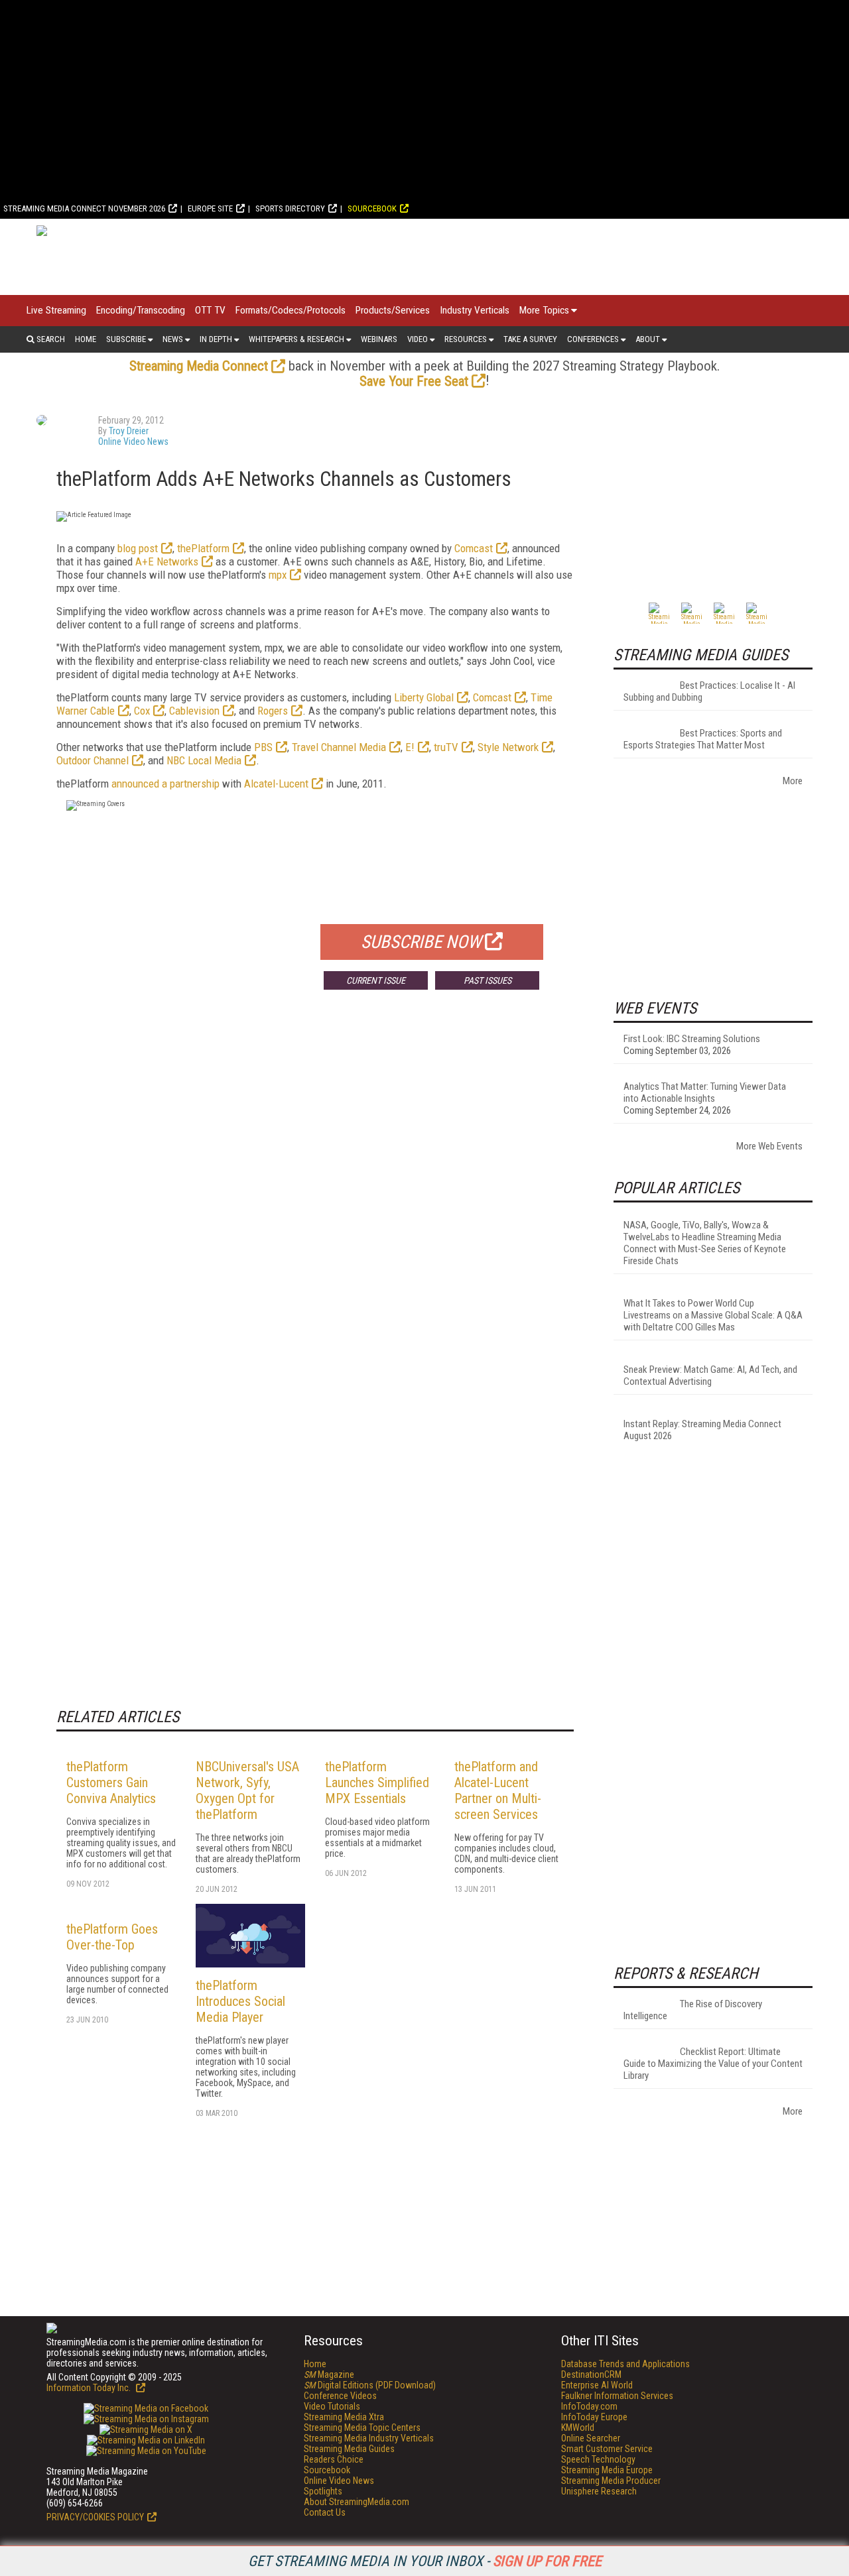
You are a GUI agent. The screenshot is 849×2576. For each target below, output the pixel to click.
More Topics (544, 310)
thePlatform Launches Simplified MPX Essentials (377, 1783)
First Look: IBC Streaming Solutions (692, 1039)
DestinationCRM (591, 2374)
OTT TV (210, 310)
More (793, 781)
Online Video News (133, 441)
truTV (446, 747)
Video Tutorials (332, 2406)
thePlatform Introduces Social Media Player (240, 2001)
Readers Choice (334, 2459)
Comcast (474, 548)
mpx (278, 575)
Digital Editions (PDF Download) (370, 2385)
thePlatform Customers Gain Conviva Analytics (111, 1783)
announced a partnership (165, 784)
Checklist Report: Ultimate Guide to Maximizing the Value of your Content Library (713, 2064)
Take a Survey (530, 339)
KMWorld (578, 2428)
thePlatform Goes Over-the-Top (112, 1937)
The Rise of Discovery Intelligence (693, 2010)
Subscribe (126, 339)
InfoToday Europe (594, 2417)
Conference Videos (340, 2396)
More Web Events (769, 1146)
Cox (142, 711)
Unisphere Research (599, 2491)
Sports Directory (290, 208)
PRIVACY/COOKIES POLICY (95, 2517)
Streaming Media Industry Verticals (369, 2438)
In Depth (216, 339)
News (173, 339)
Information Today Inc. (90, 2388)
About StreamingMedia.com (357, 2502)
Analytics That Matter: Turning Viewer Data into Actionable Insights (705, 1092)
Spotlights (323, 2491)
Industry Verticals (475, 310)
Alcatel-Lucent (276, 784)
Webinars (379, 339)
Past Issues (488, 980)
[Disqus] (315, 1196)
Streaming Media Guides (349, 2449)
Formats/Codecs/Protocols (291, 310)
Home (86, 339)
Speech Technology (598, 2459)
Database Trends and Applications (625, 2364)
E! (410, 747)
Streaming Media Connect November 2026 (84, 208)
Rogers (273, 711)
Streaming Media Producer (611, 2481)
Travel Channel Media (339, 747)
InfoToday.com (589, 2406)
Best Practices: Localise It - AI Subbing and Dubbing (709, 691)
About (648, 339)
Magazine (329, 2374)
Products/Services (393, 310)
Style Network (508, 747)
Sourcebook (372, 208)
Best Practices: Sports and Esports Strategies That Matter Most (703, 739)
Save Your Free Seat (414, 381)
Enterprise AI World (597, 2385)
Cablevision (194, 711)
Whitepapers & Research (296, 339)
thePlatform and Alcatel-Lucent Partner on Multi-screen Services (498, 1790)
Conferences (593, 339)
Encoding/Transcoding (141, 310)
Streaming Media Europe (607, 2470)
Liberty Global (424, 697)
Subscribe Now (421, 942)
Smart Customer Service (607, 2449)
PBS (263, 747)
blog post (138, 548)
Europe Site (210, 208)
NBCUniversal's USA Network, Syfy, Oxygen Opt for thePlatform (247, 1790)
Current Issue (376, 980)
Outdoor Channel (93, 760)
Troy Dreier (129, 431)
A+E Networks (167, 561)
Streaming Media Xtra (344, 2417)
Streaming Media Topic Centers (362, 2428)
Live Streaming (56, 310)
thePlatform (203, 548)
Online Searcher (591, 2438)
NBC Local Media (204, 760)
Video (418, 339)
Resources (466, 339)
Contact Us (325, 2512)
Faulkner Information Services (617, 2396)
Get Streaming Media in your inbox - (425, 2561)
